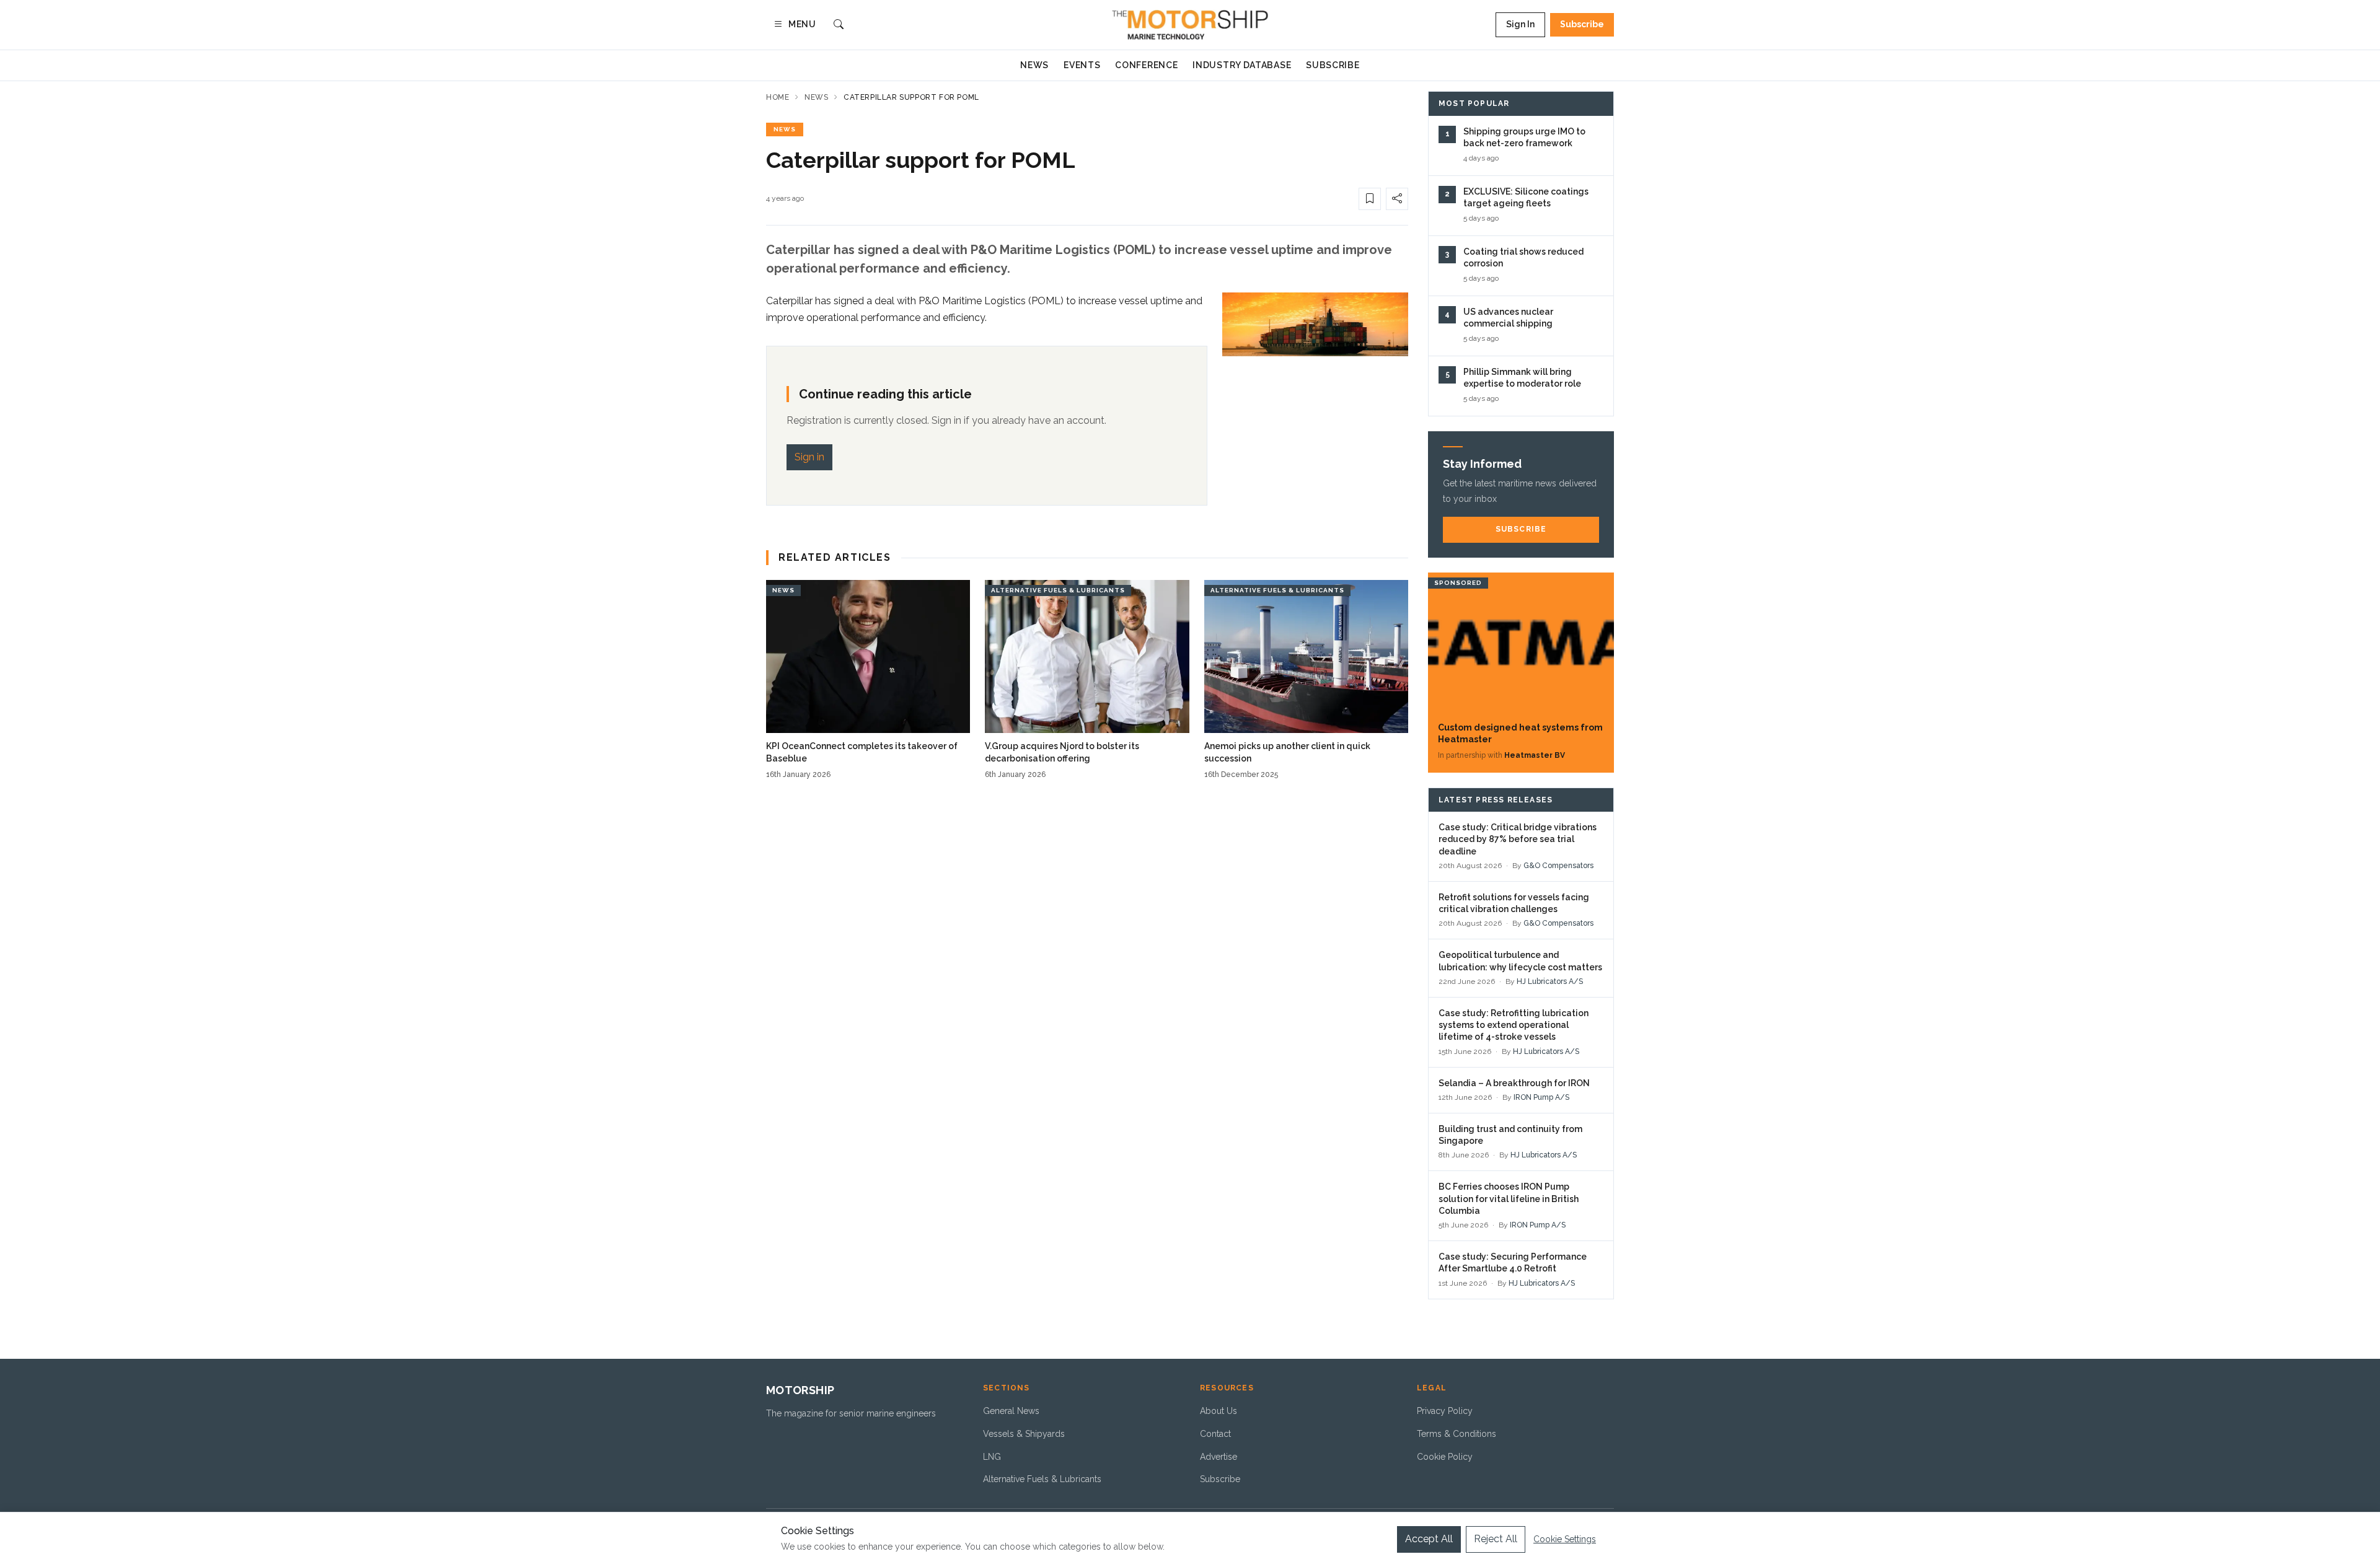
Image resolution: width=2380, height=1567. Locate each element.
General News (1011, 1411)
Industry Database (1242, 65)
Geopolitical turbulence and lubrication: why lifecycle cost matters (1520, 961)
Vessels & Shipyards (1024, 1434)
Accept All (1429, 1539)
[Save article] (1370, 199)
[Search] (839, 25)
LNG (992, 1457)
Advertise (1219, 1457)
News (1034, 65)
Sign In (1520, 24)
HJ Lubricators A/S (1550, 981)
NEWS (785, 129)
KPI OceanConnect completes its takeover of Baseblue (862, 752)
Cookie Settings (1565, 1539)
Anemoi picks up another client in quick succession (1287, 752)
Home (778, 97)
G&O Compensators (1558, 866)
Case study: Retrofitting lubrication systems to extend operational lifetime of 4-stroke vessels (1514, 1025)
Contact (1215, 1434)
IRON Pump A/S (1541, 1097)
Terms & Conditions (1457, 1434)
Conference (1146, 65)
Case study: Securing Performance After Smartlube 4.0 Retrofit (1513, 1262)
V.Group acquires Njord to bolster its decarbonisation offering (1062, 752)
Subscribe (1582, 24)
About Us (1219, 1411)
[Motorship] (1190, 25)
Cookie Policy (1445, 1457)
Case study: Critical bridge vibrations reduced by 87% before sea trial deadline (1518, 839)
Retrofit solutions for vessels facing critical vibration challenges (1514, 903)
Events (1082, 65)
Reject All (1496, 1539)
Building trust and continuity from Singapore (1510, 1135)
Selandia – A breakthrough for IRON (1514, 1083)
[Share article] (1397, 199)
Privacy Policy (1445, 1411)
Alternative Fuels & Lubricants (1042, 1479)
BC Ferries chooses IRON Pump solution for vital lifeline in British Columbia (1509, 1199)
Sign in (809, 457)
